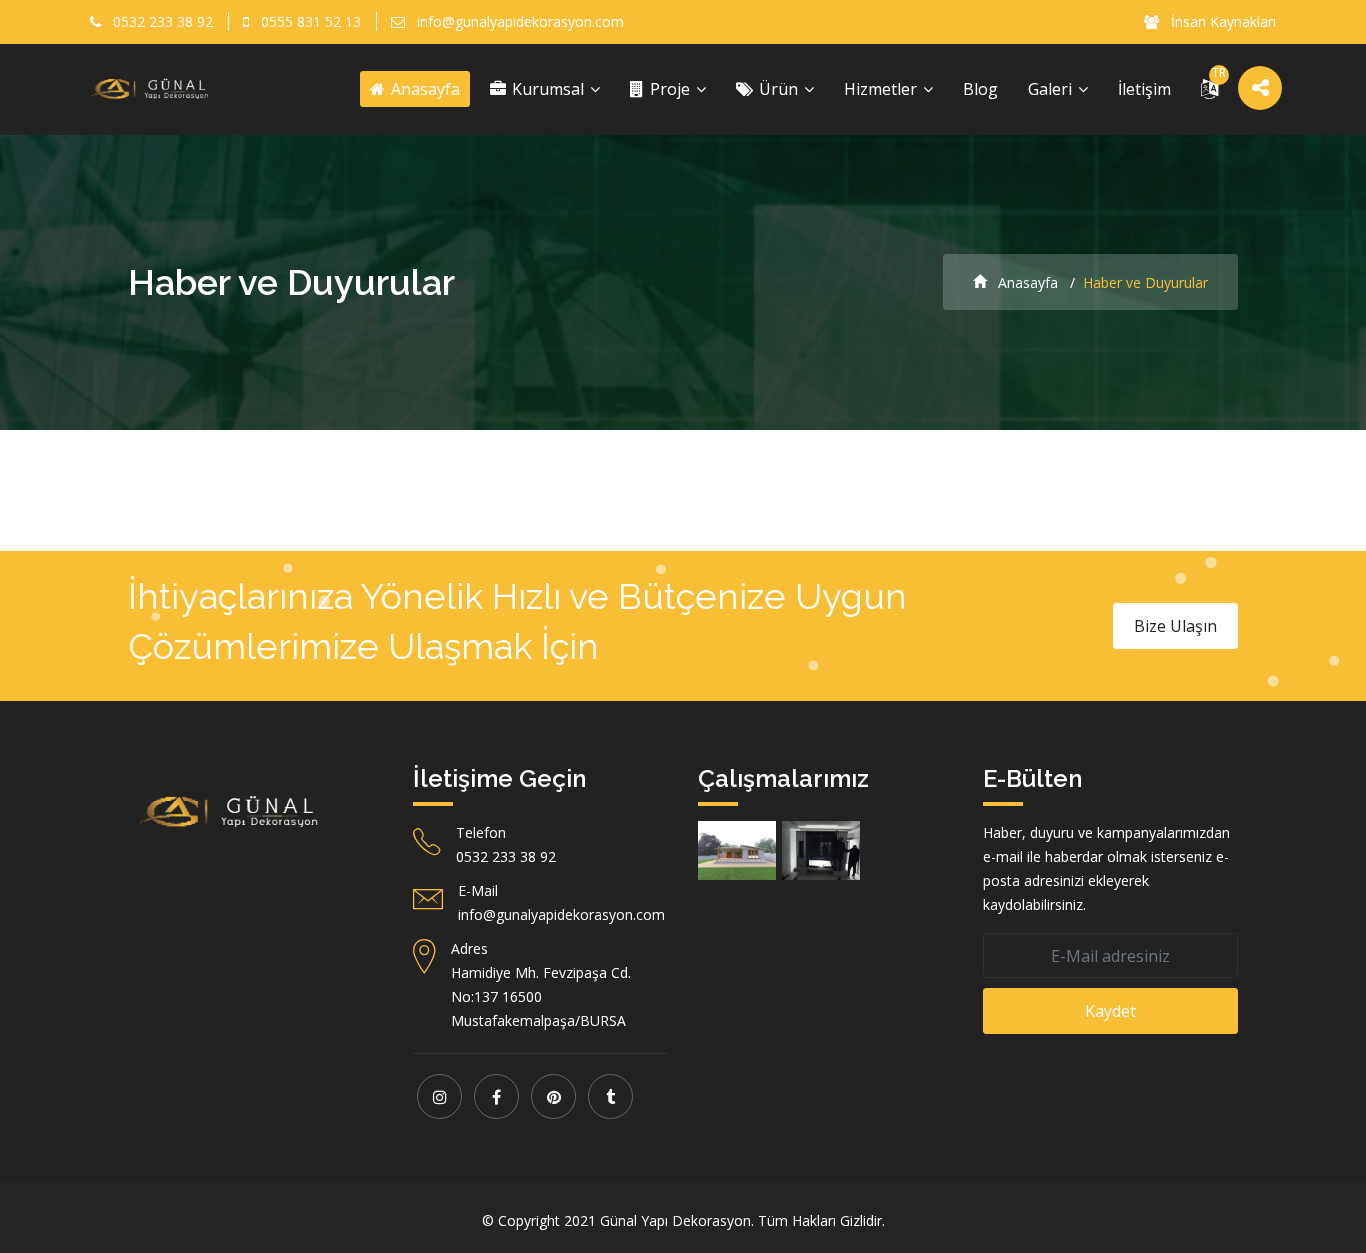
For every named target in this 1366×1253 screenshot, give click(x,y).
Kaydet (1110, 1011)
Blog (980, 89)
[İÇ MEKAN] (821, 850)
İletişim (1144, 89)
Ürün (778, 89)
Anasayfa (423, 89)
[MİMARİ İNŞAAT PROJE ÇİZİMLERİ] (737, 850)
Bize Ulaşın (1175, 626)
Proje (670, 89)
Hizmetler (882, 89)
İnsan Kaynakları (1221, 21)
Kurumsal (548, 89)
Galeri (1052, 89)
